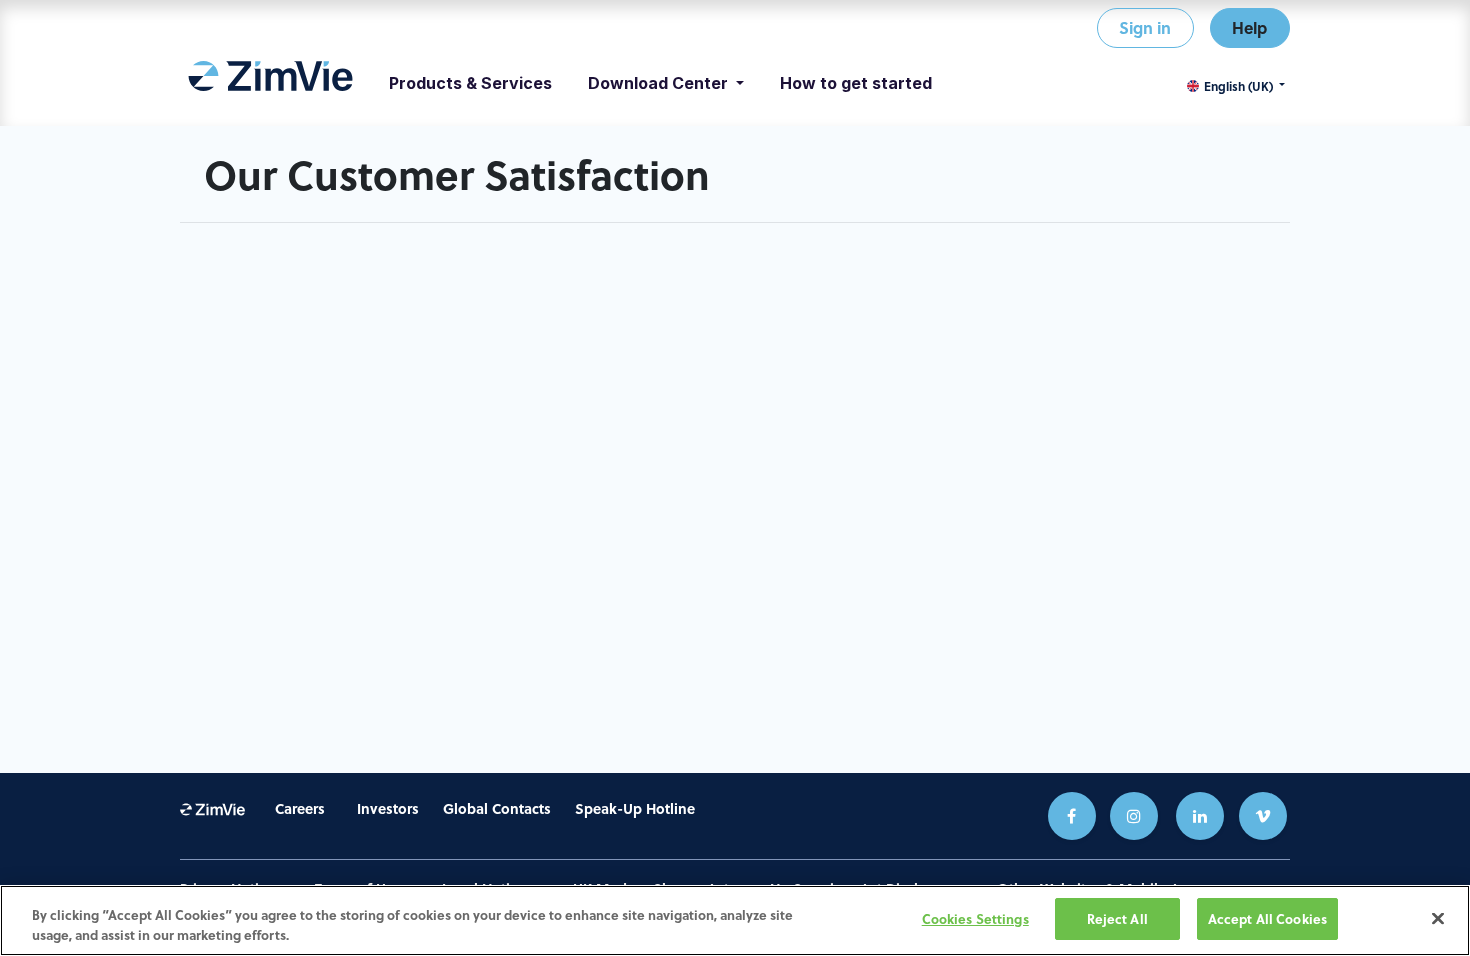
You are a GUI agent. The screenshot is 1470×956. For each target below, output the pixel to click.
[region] (735, 920)
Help (1249, 27)
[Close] (1438, 918)
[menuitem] (270, 83)
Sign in (1145, 27)
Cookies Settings (975, 918)
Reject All (1117, 918)
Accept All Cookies (1267, 918)
